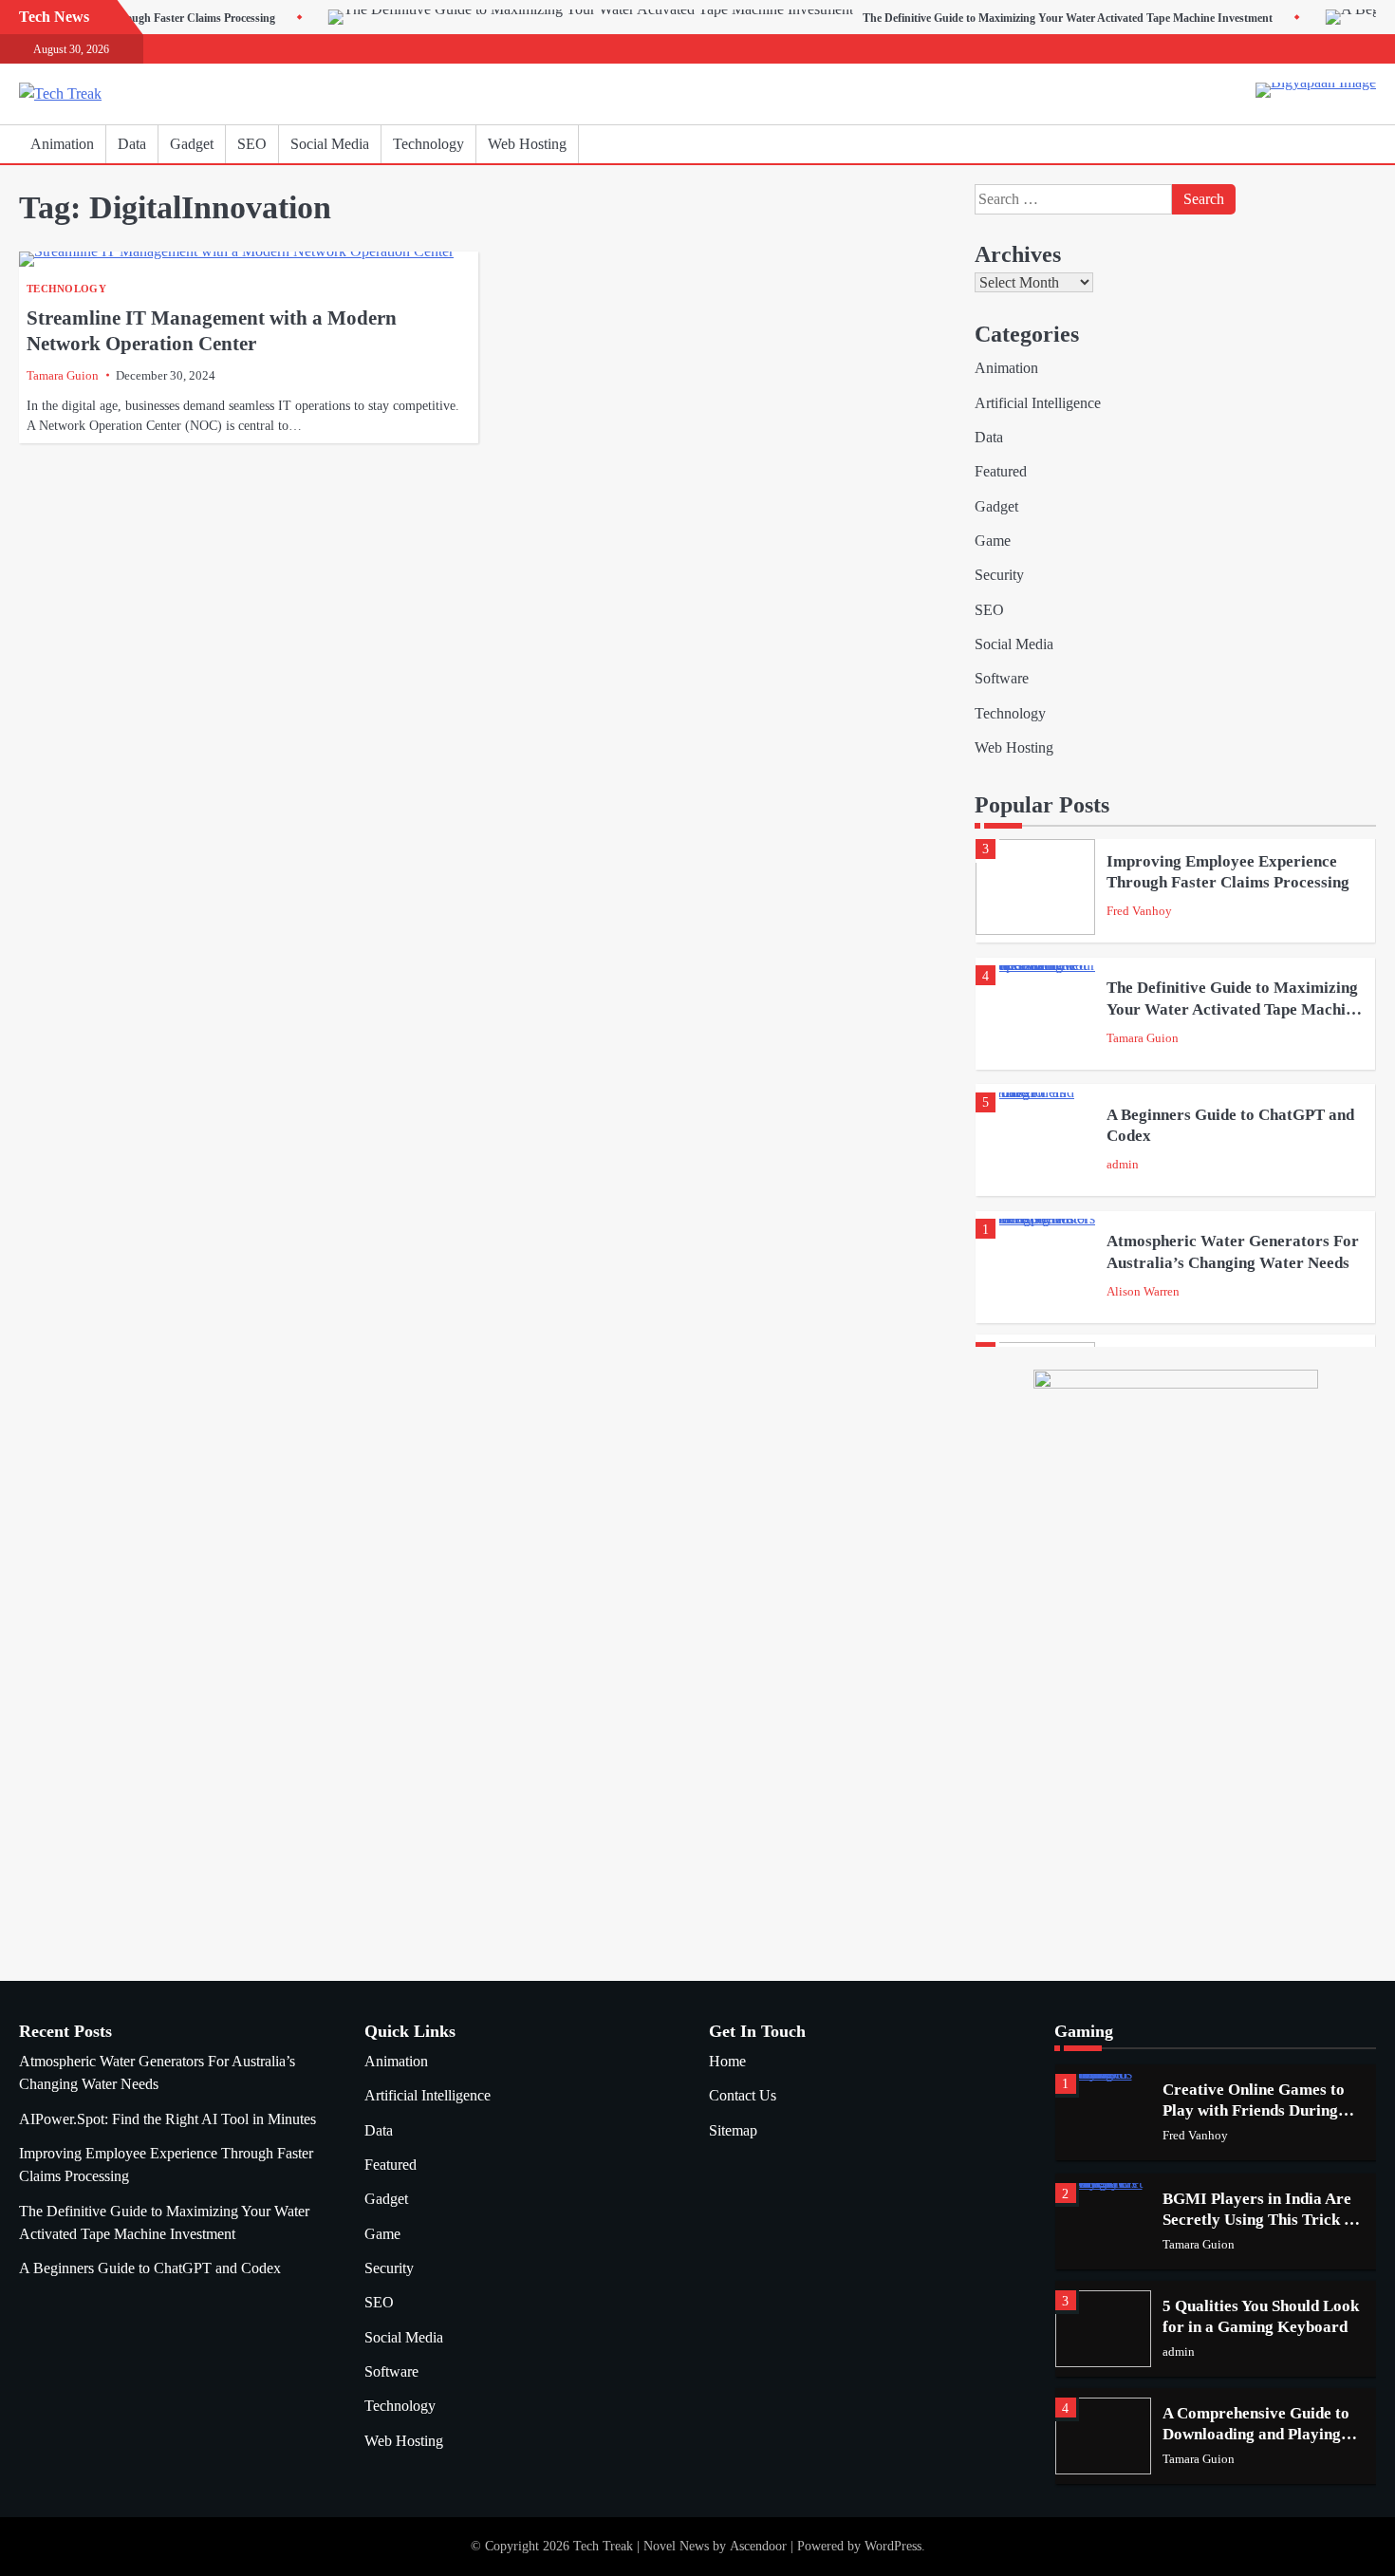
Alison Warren (1143, 1292)
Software (1002, 679)
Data (132, 144)
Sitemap (733, 2131)
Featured (1001, 472)
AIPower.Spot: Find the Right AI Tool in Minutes (167, 2119)
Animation (62, 144)
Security (999, 575)
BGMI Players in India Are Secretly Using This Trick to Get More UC (1260, 2220)
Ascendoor (758, 2546)
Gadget (192, 144)
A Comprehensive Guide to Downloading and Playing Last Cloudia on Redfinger (1256, 2435)
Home (727, 2062)
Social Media (330, 144)
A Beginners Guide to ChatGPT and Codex (150, 2268)
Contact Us (743, 2096)
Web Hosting (527, 144)
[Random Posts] (1333, 144)
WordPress (893, 2546)
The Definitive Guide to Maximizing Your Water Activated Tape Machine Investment (981, 18)
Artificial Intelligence (1038, 403)
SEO (252, 144)
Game (993, 541)
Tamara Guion (63, 376)
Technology (428, 144)
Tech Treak (603, 2546)
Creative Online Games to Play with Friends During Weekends (1254, 2111)
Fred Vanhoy (1139, 911)
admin (1123, 1165)
